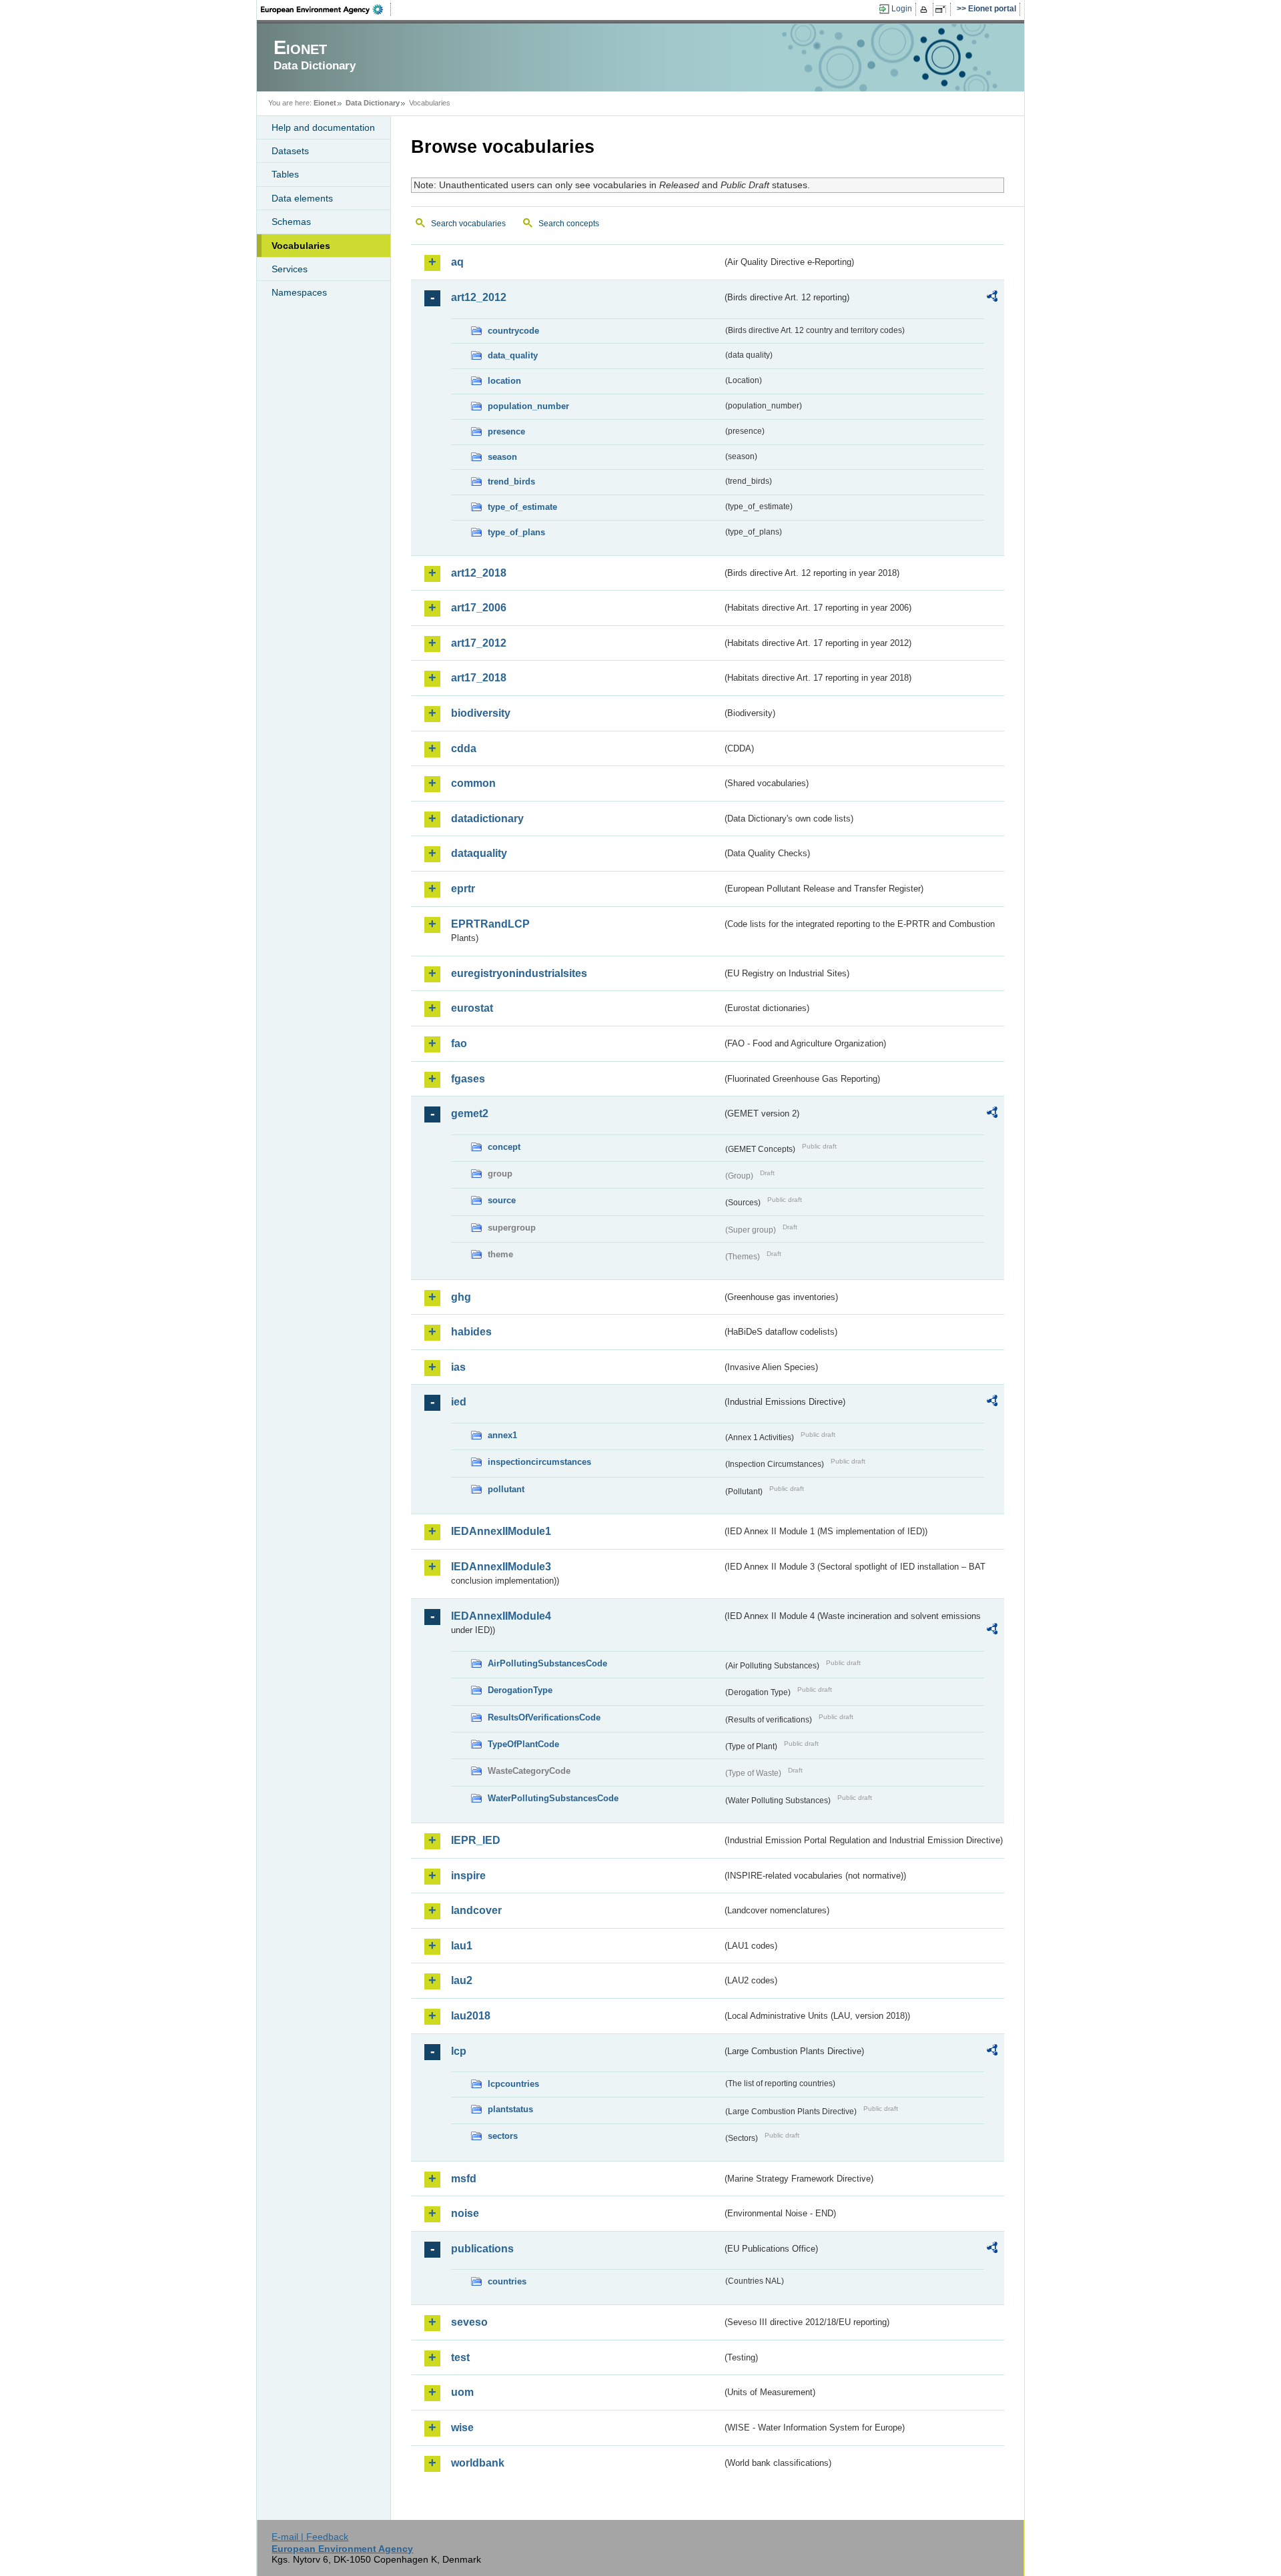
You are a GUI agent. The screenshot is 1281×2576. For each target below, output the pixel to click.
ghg (461, 1297)
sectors (503, 2136)
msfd (464, 2179)
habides (471, 1332)
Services (290, 269)
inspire (468, 1876)
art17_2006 (479, 608)
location (504, 381)
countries (507, 2281)
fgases (468, 1079)
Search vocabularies (468, 224)
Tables (285, 174)
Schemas (291, 222)
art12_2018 (479, 573)
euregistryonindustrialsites (519, 973)
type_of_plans (516, 532)
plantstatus (510, 2109)
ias (458, 1367)
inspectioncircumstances (539, 1462)
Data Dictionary (373, 103)
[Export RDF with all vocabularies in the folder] (992, 298)
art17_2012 (479, 643)
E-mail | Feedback (310, 2537)
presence (506, 431)
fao (459, 1043)
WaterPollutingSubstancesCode (553, 1798)
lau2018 (471, 2016)
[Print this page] (926, 9)
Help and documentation (323, 127)
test (460, 2357)
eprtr (463, 889)
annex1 (502, 1435)
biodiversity (481, 713)
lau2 (462, 1980)
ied (459, 1402)
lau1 (462, 1946)
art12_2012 (479, 297)
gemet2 (470, 1113)
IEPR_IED (476, 1840)
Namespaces (299, 292)
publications (482, 2249)
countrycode (513, 331)
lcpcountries (513, 2084)
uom (462, 2392)
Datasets (290, 151)
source (502, 1200)
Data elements (302, 198)
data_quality (513, 355)
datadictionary (487, 819)
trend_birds (511, 481)
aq (457, 262)
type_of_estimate (522, 507)
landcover (476, 1910)
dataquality (479, 853)
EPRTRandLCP (490, 924)
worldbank (478, 2463)
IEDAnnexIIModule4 (501, 1616)
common (473, 783)
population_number (528, 406)
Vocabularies (301, 246)
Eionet (325, 103)
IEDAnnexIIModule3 (501, 1567)
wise (462, 2428)
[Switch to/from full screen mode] (943, 9)
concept (504, 1147)
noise (465, 2213)
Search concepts (569, 224)
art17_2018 (479, 678)
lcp (459, 2051)
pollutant (506, 1489)
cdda (464, 748)
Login (902, 9)
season (502, 457)
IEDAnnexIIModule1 (501, 1531)
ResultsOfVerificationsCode (544, 1717)
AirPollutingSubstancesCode (547, 1663)
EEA (326, 9)
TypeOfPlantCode (523, 1744)
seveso (469, 2322)
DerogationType (520, 1690)
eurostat (472, 1008)
